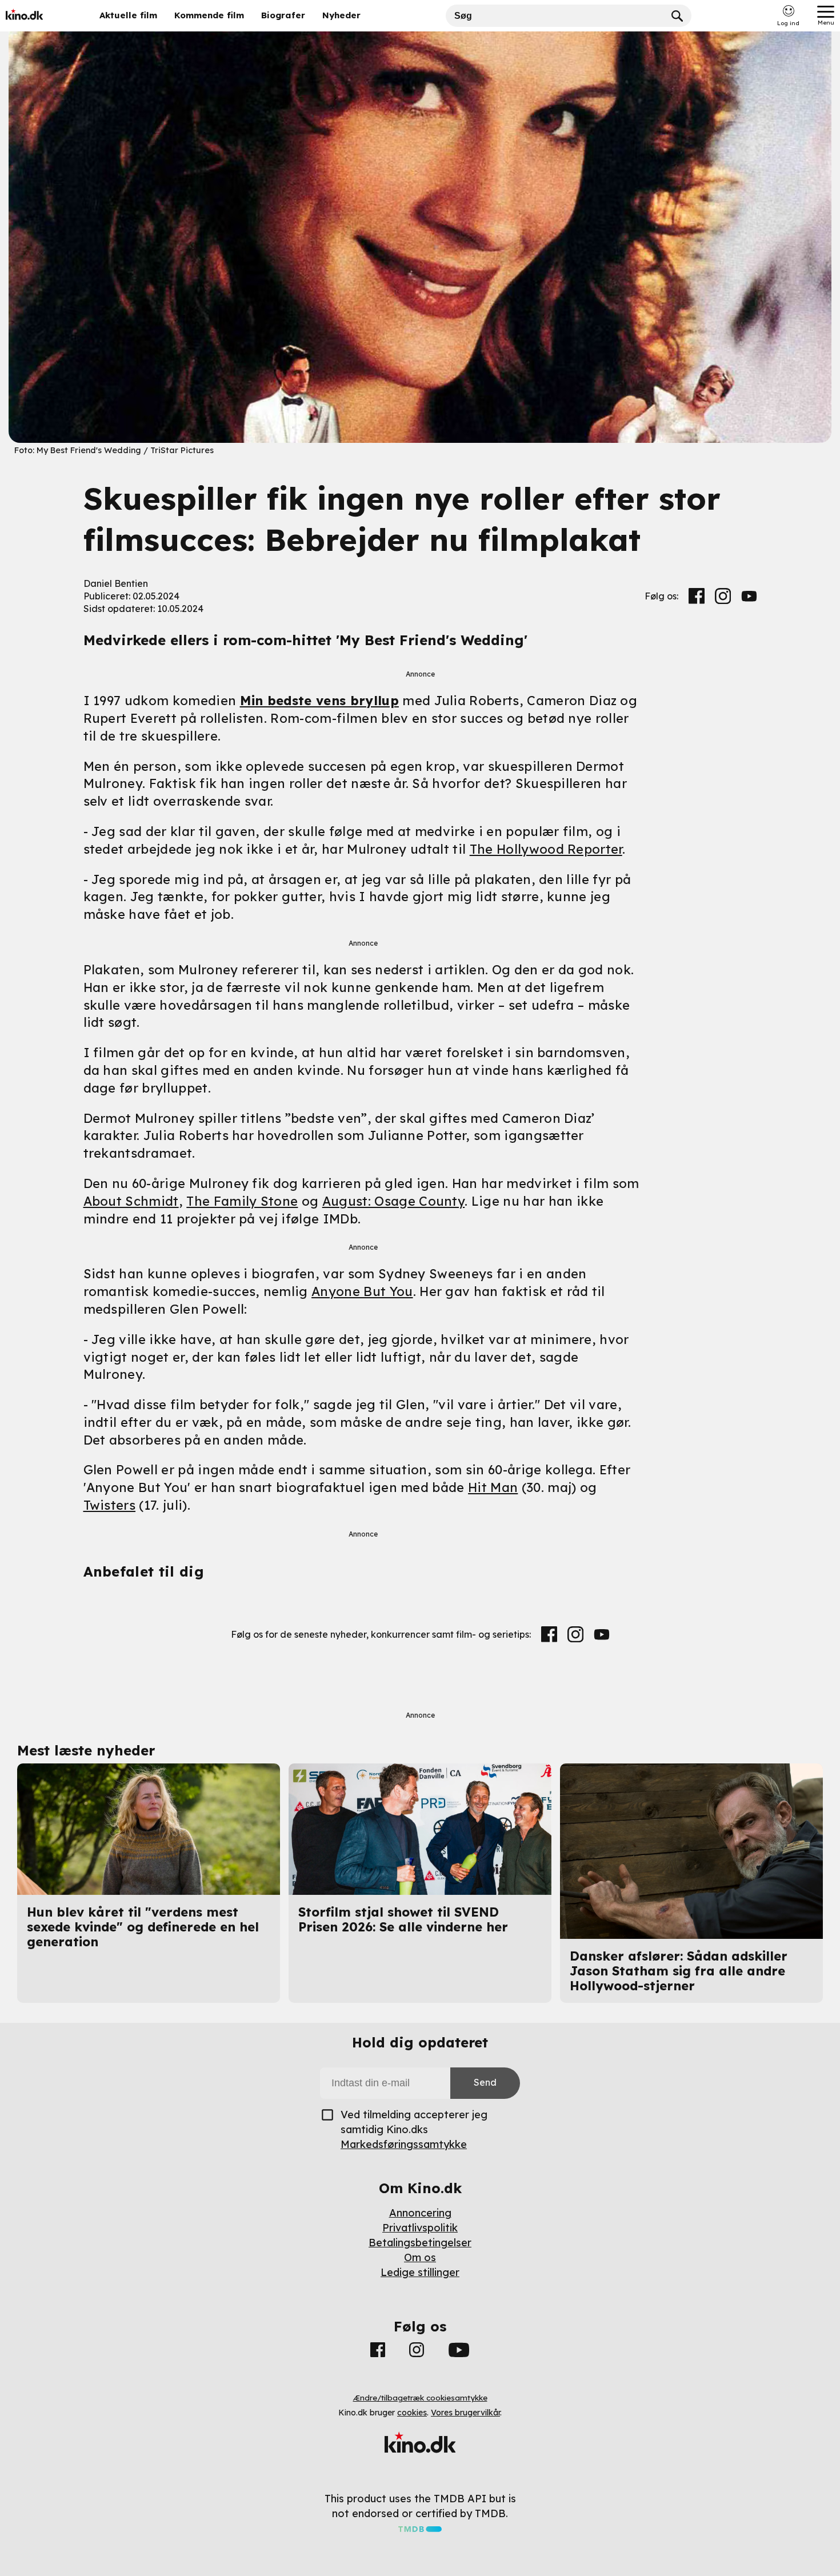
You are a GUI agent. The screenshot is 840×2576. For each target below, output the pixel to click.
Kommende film (209, 15)
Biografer (283, 15)
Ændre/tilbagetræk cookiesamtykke (420, 2398)
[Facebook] (697, 596)
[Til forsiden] (41, 16)
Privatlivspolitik (420, 2228)
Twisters (110, 1505)
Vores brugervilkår (465, 2413)
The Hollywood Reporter (546, 849)
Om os (420, 2257)
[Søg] (677, 16)
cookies (412, 2413)
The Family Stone (242, 1201)
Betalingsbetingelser (420, 2243)
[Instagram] (723, 596)
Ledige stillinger (420, 2272)
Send (485, 2082)
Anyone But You (362, 1291)
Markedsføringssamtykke (404, 2144)
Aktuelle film (128, 15)
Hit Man (493, 1487)
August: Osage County (393, 1201)
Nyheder (341, 15)
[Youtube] (749, 596)
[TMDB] (420, 2528)
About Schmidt (131, 1201)
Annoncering (420, 2213)
